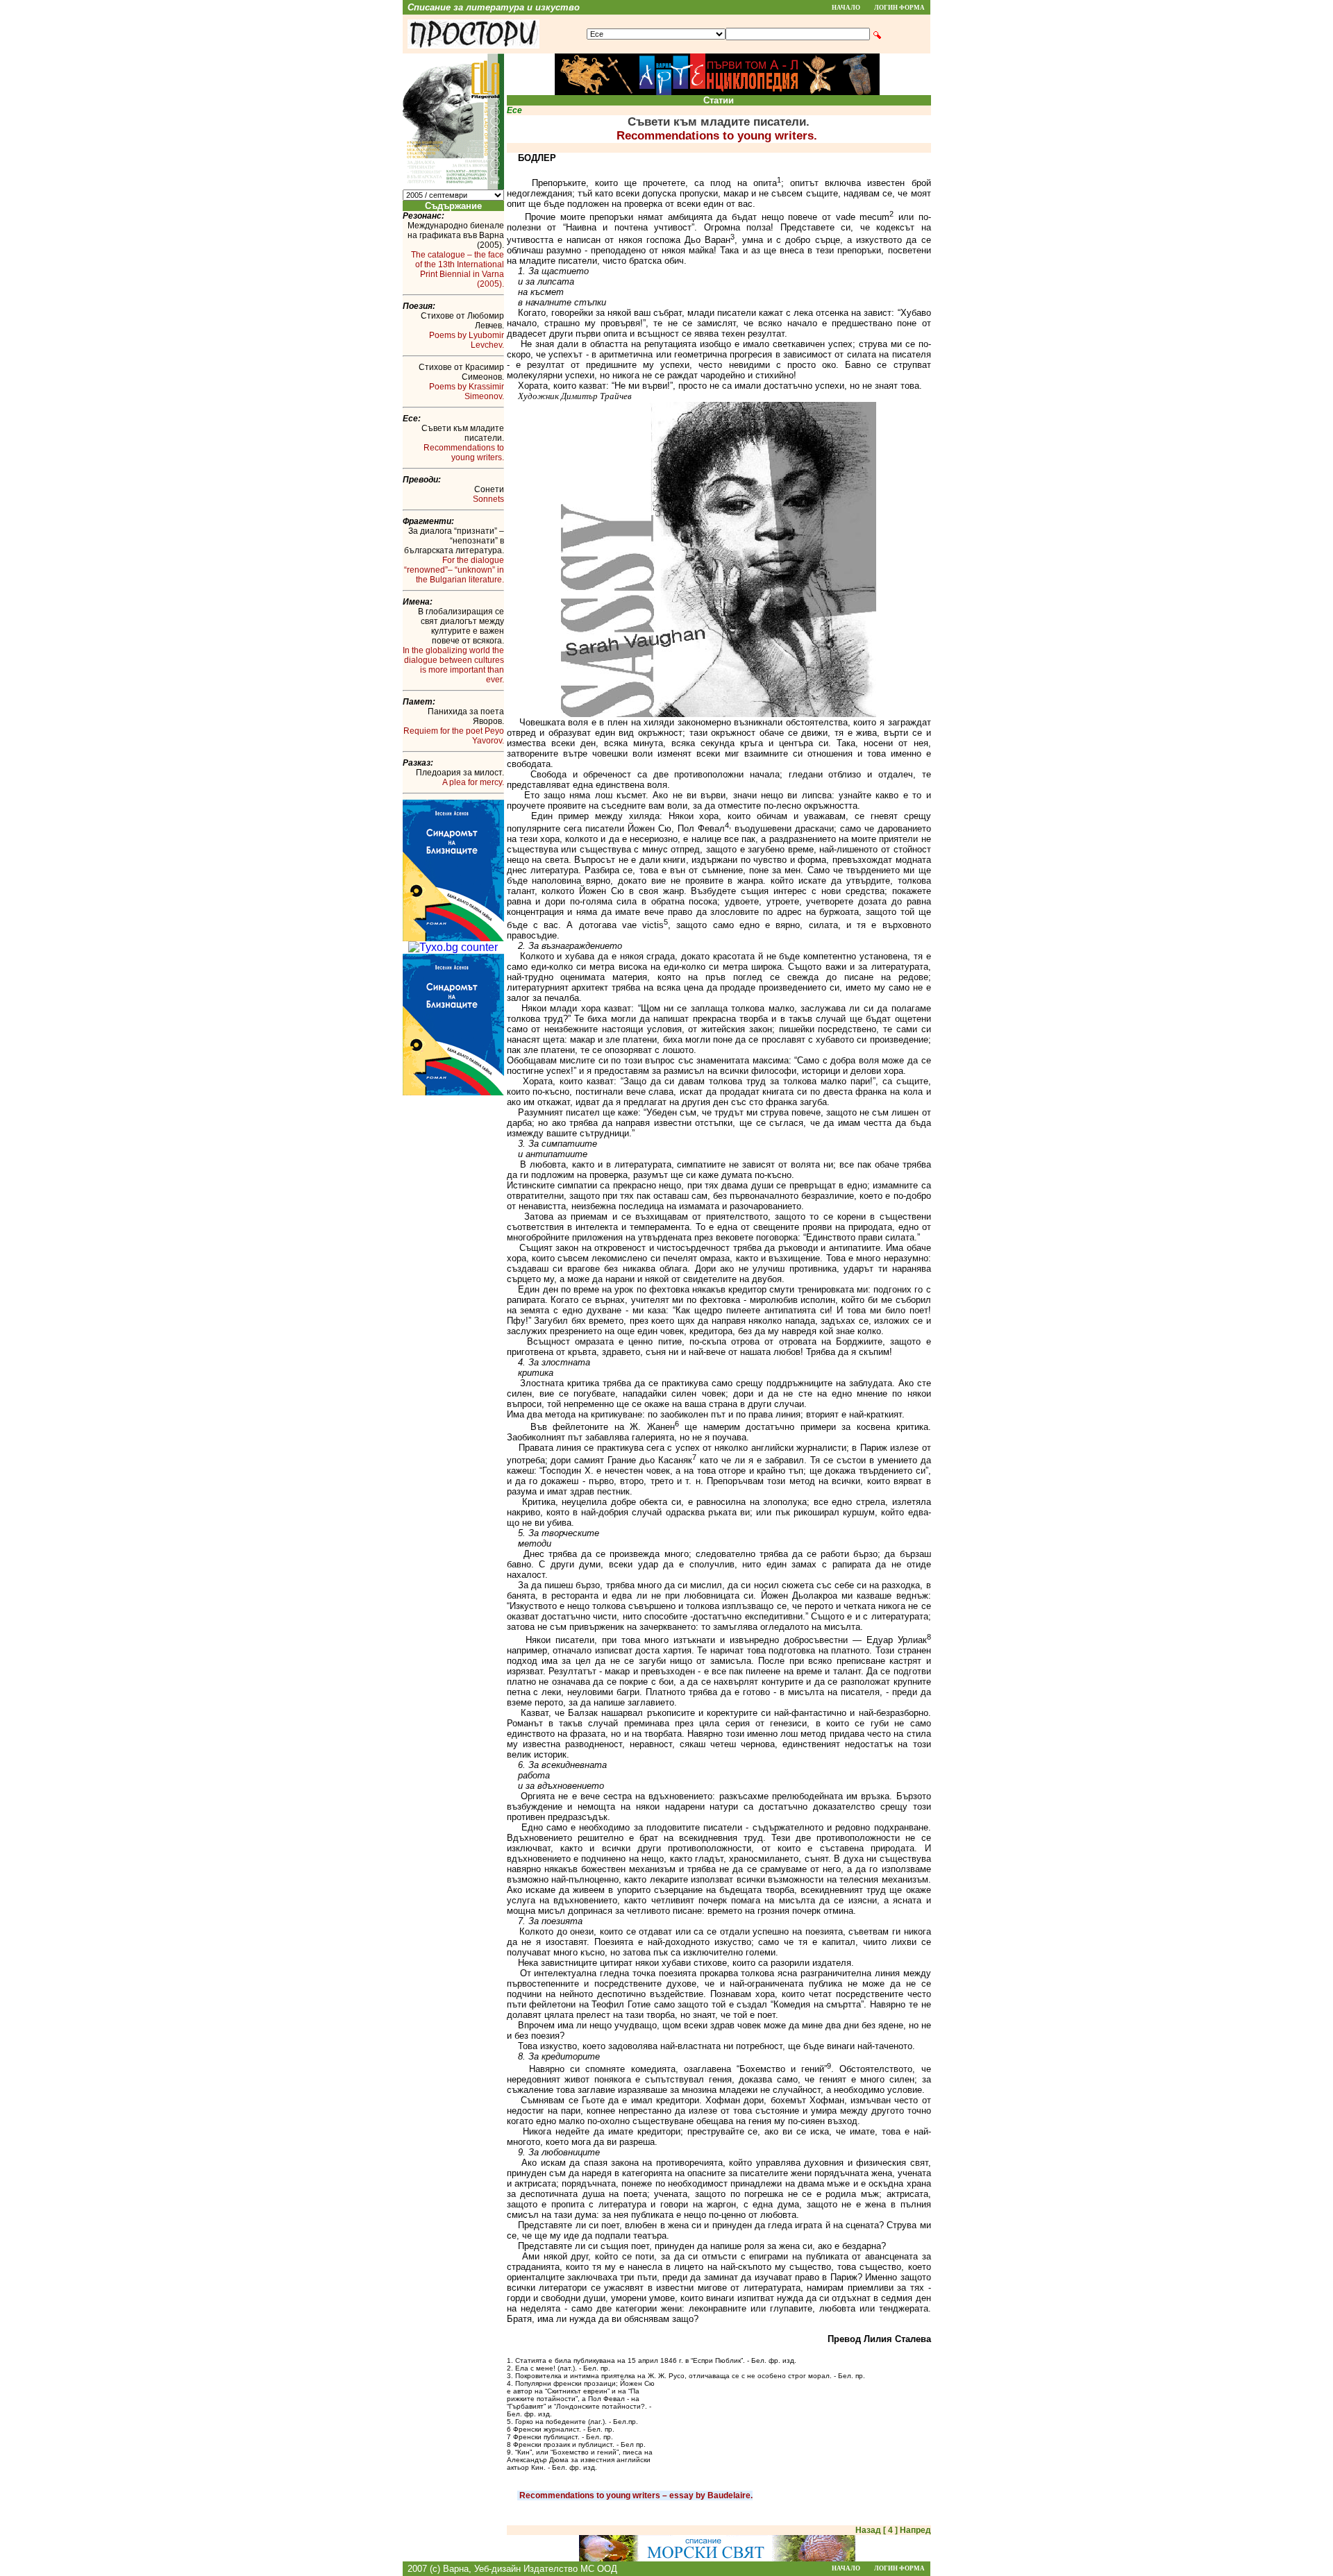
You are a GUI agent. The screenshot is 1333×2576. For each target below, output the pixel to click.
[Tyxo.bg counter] (453, 947)
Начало (846, 8)
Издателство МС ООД (570, 2569)
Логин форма (899, 8)
